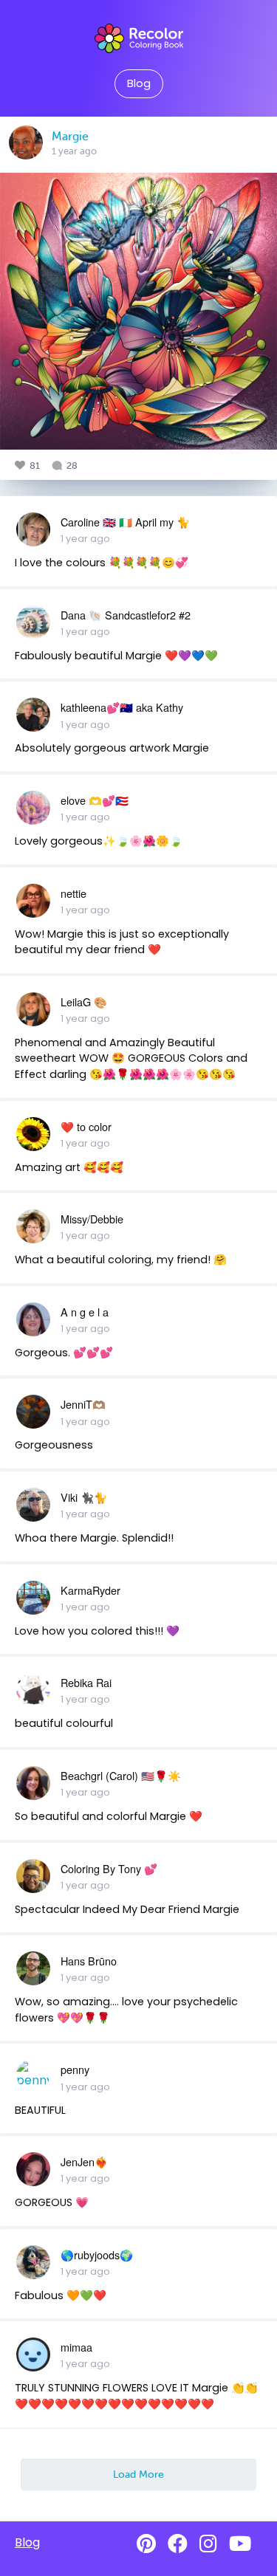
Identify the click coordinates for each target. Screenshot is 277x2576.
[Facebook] (178, 2544)
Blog (139, 83)
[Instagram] (208, 2544)
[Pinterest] (146, 2544)
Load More (138, 2474)
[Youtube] (240, 2544)
